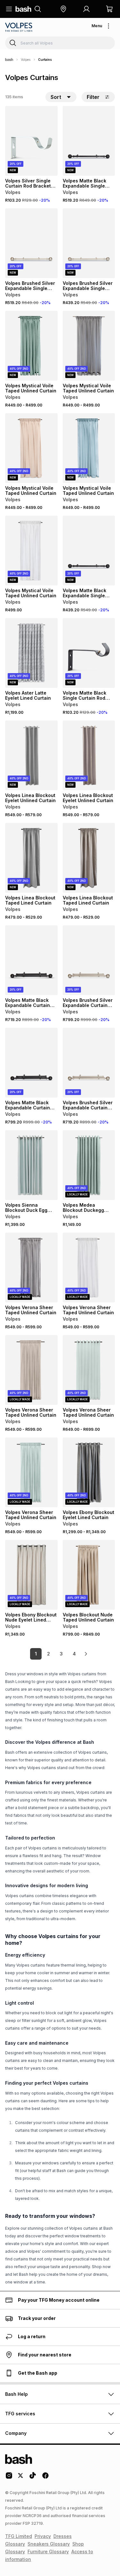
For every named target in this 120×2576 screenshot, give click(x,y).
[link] (86, 1654)
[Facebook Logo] (45, 2478)
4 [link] (74, 1654)
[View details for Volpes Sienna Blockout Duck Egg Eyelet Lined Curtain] (31, 1165)
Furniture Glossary (48, 2552)
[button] (63, 9)
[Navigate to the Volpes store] (19, 27)
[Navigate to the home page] (23, 9)
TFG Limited (19, 2536)
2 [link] (48, 1654)
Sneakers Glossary (49, 2544)
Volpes (26, 60)
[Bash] (9, 60)
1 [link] (36, 1654)
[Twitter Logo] (21, 2478)
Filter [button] (93, 97)
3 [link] (61, 1654)
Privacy (43, 2536)
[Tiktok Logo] (33, 2478)
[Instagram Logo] (9, 2478)
